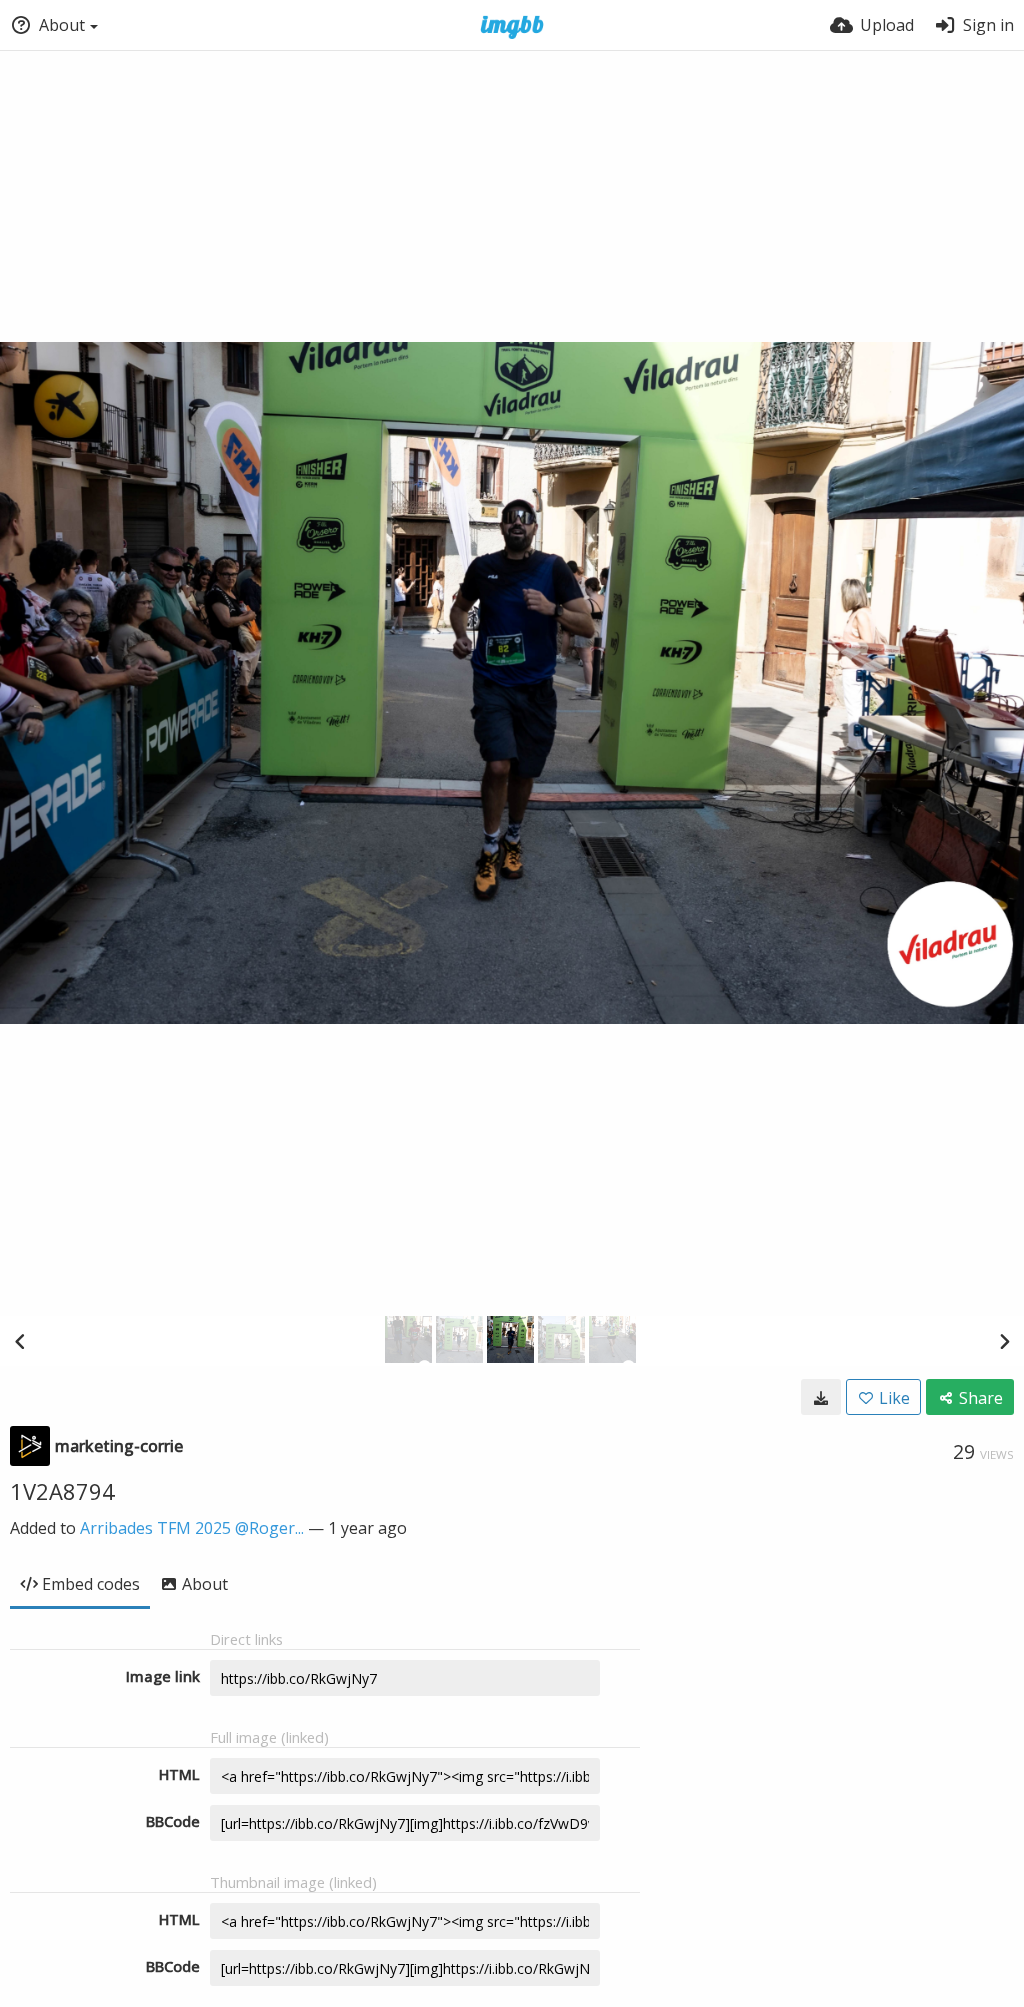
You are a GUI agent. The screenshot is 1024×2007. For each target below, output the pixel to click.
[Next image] (1004, 1341)
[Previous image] (20, 1341)
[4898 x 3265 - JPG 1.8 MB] (821, 1397)
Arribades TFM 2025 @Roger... (192, 1528)
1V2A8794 (62, 1491)
